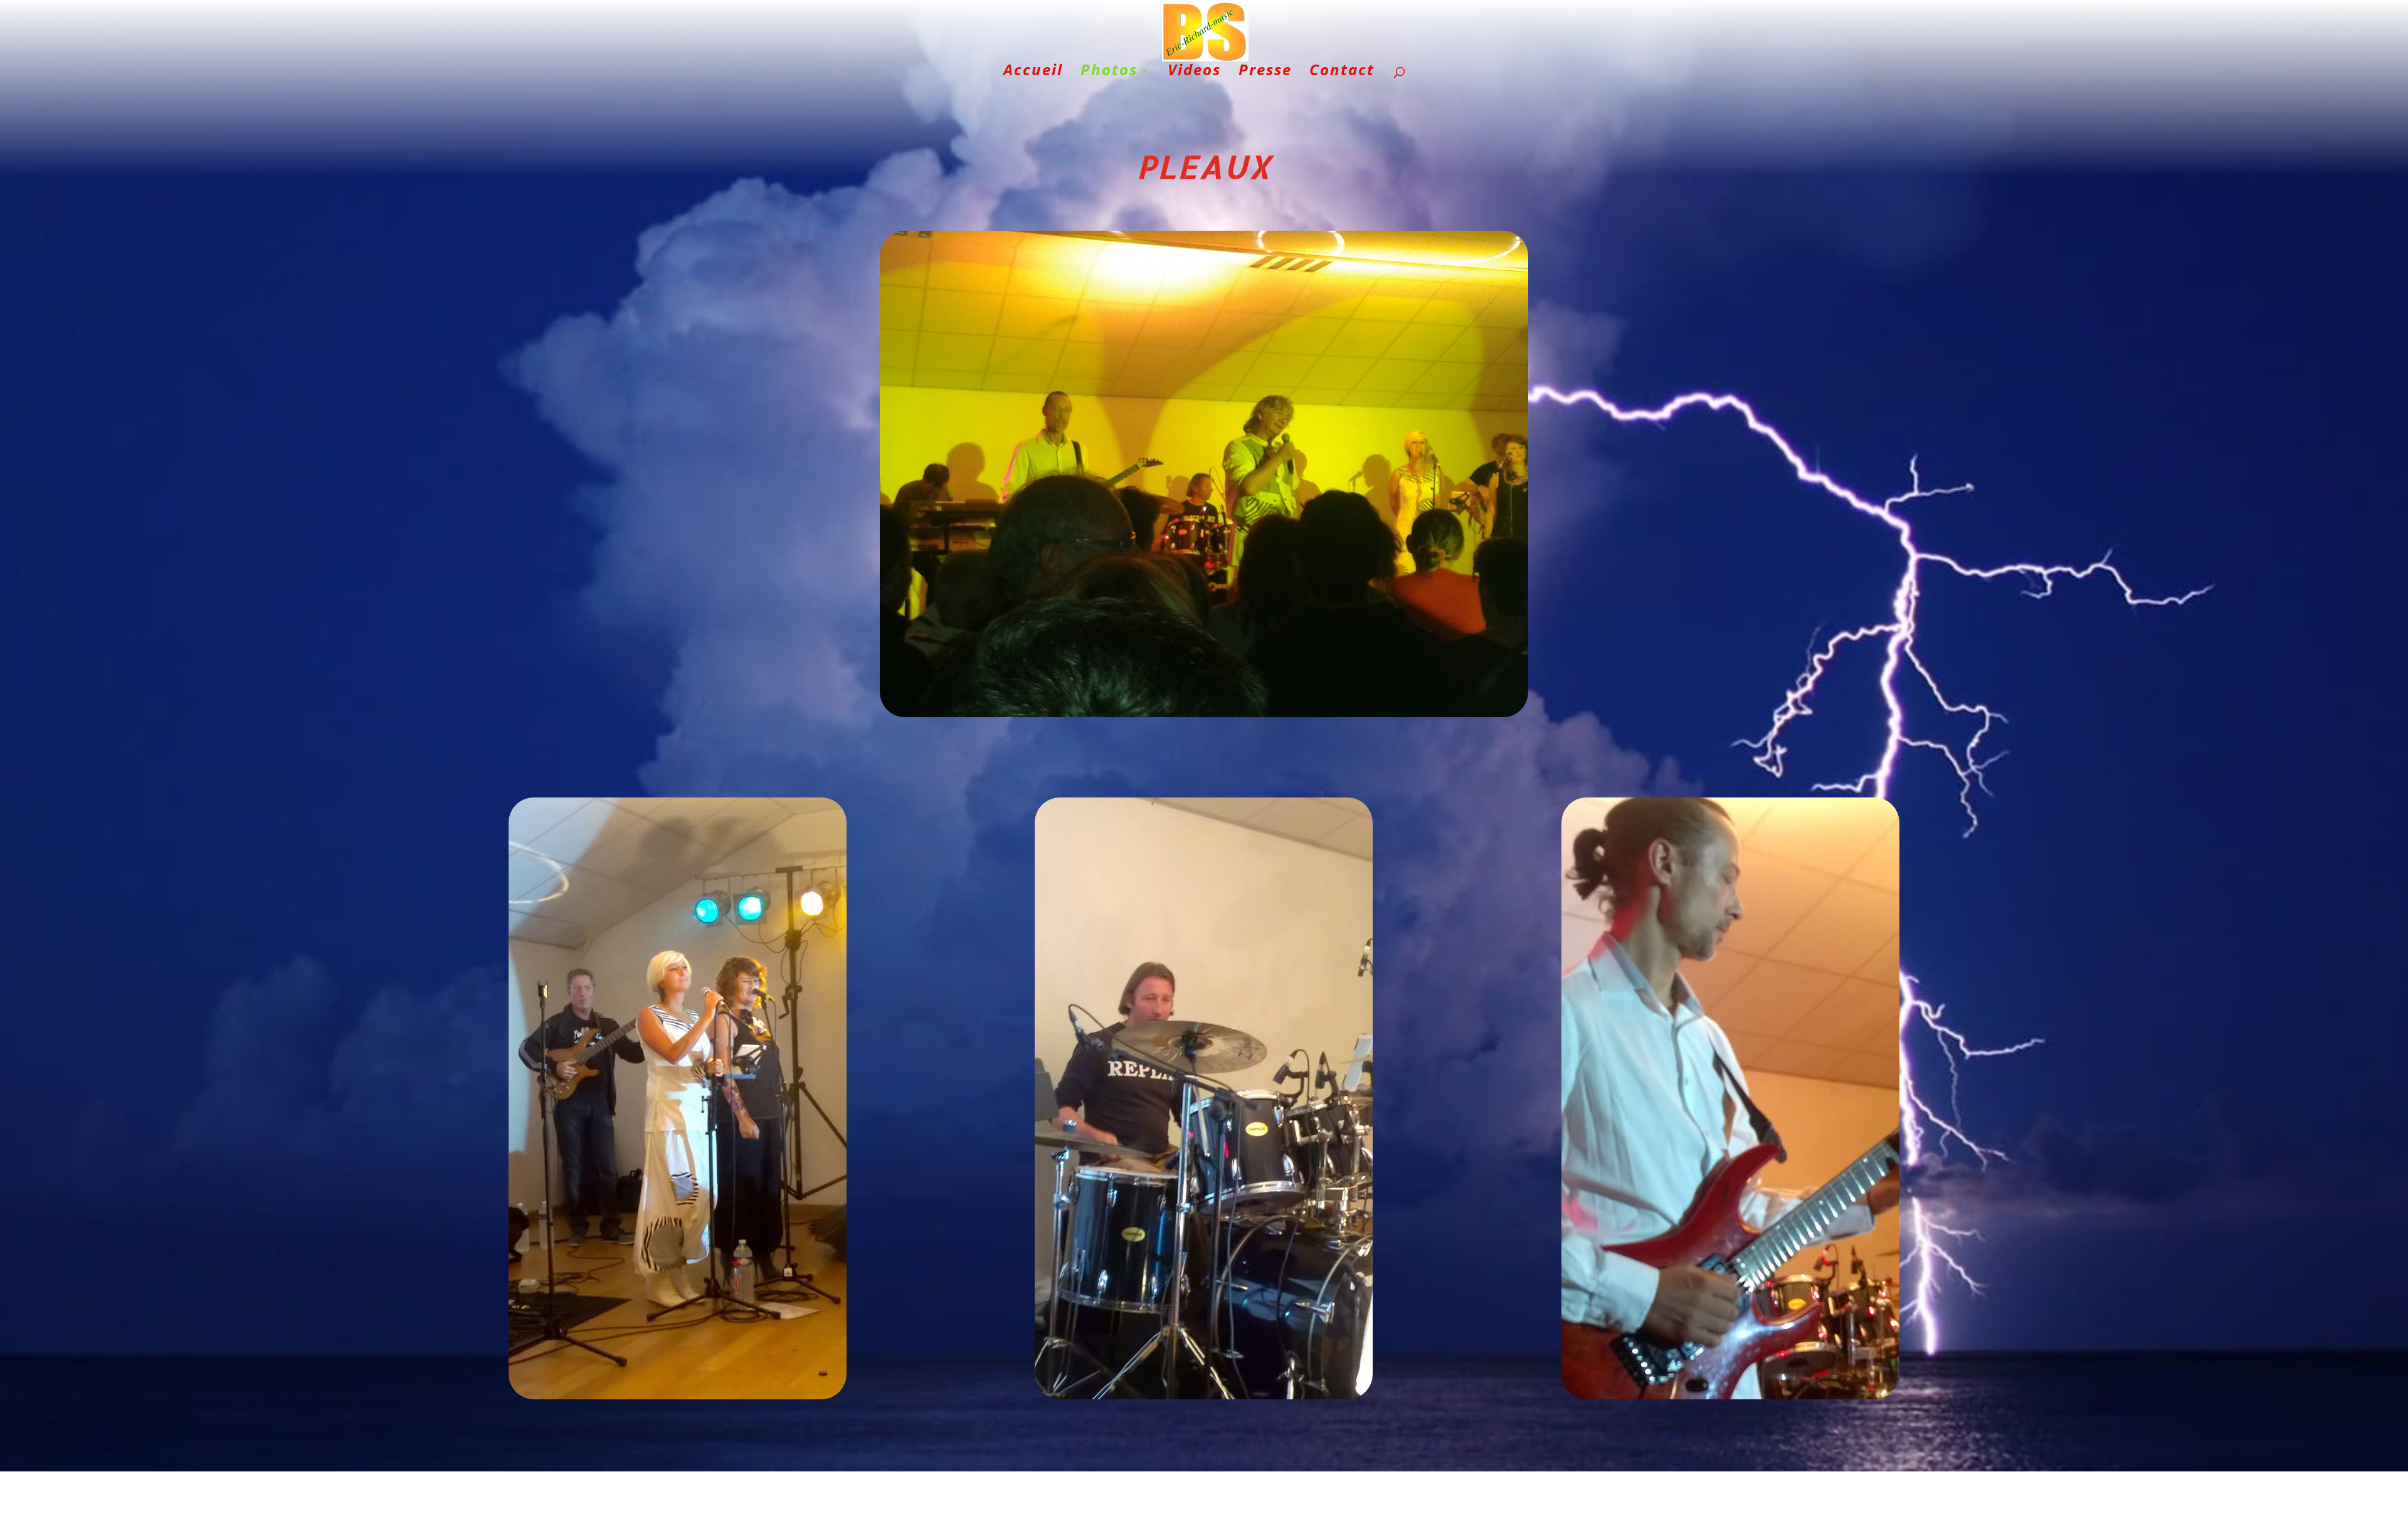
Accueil (1033, 72)
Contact (1342, 72)
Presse (1265, 72)
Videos (1194, 72)
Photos (1109, 72)
